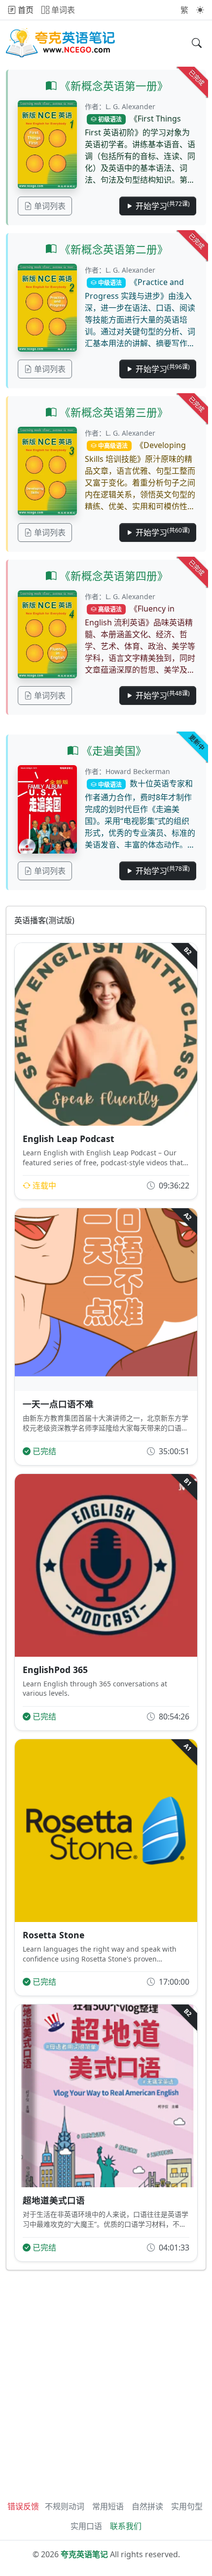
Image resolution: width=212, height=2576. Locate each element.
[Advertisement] (106, 2382)
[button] (200, 10)
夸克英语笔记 (84, 2554)
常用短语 (108, 2506)
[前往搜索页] (197, 43)
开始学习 (162, 205)
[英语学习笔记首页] (61, 43)
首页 (25, 10)
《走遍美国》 (112, 751)
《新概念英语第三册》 (112, 412)
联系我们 (126, 2526)
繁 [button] (184, 10)
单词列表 (49, 206)
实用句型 (187, 2506)
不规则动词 (65, 2506)
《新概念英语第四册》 (112, 576)
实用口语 (86, 2526)
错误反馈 (23, 2506)
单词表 (62, 10)
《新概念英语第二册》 (112, 249)
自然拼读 (147, 2506)
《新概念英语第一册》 (112, 86)
